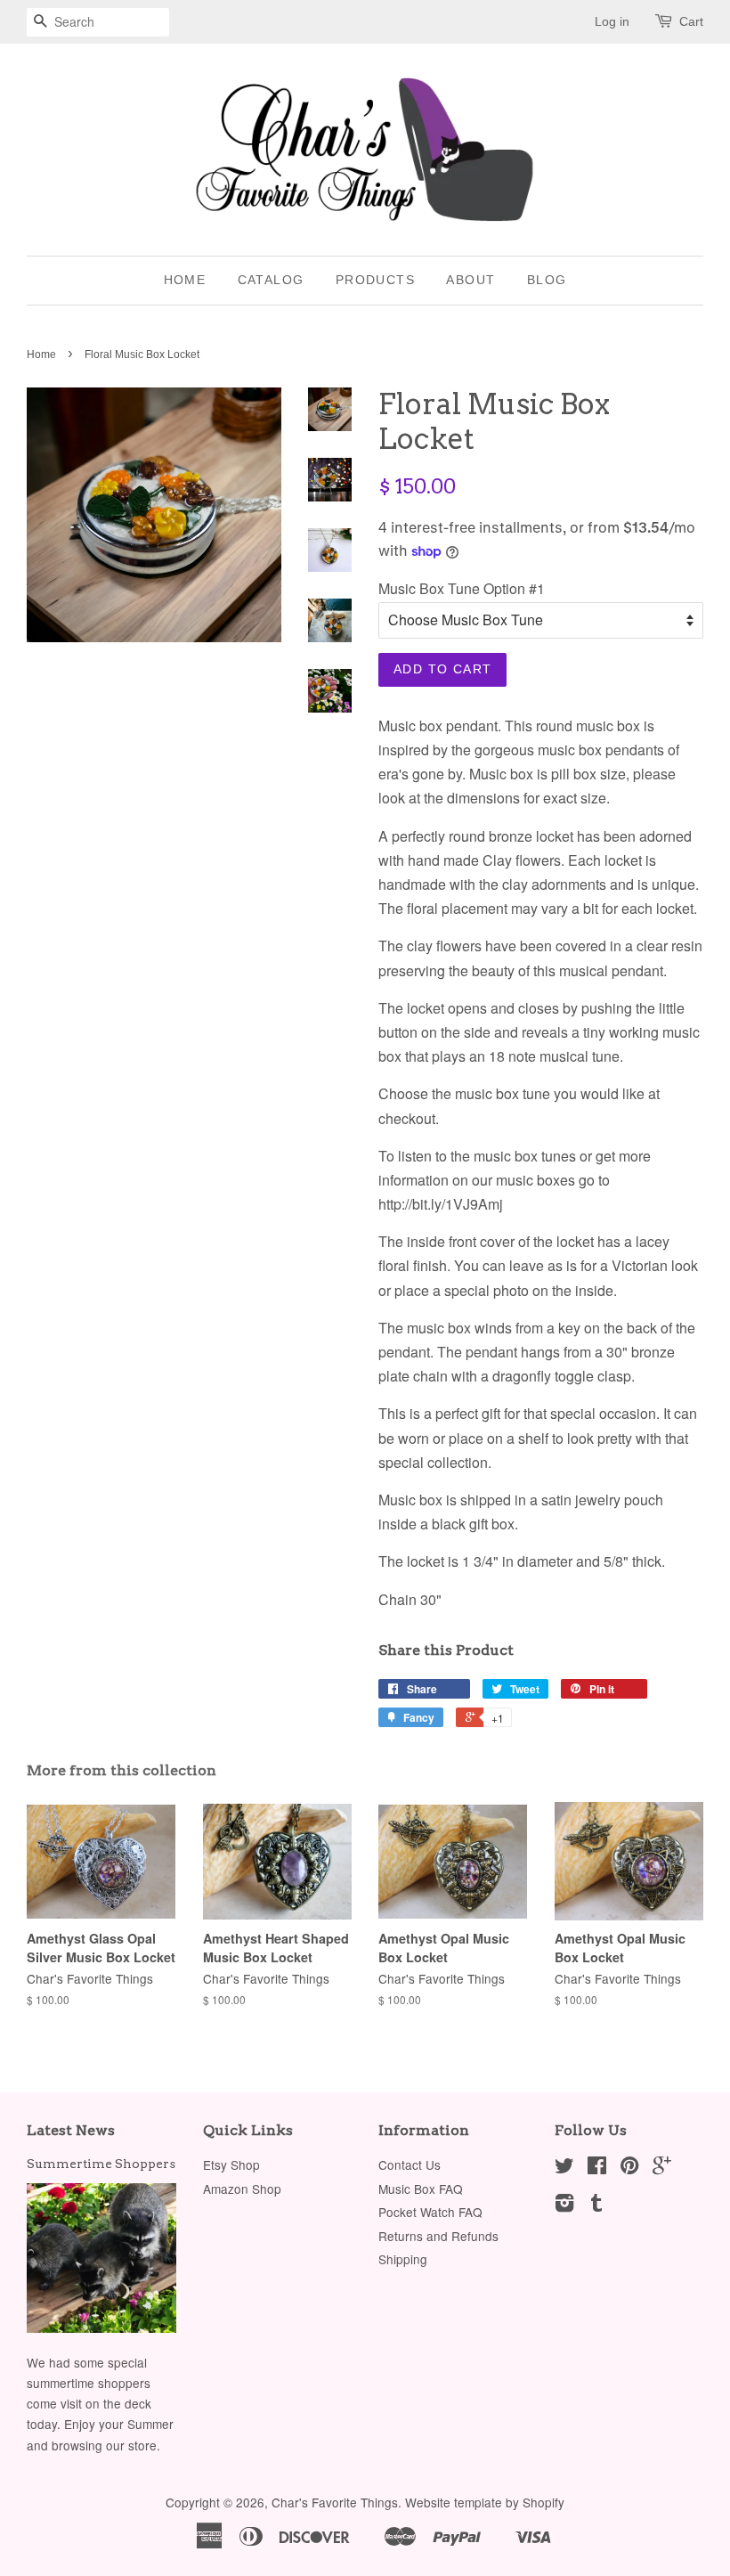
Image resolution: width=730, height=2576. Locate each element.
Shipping (403, 2259)
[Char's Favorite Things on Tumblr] (596, 2205)
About (470, 280)
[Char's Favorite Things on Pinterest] (629, 2168)
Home (185, 280)
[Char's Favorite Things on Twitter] (564, 2168)
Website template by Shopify (485, 2502)
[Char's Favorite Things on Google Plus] (662, 2168)
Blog (547, 280)
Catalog (271, 280)
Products (375, 280)
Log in (612, 21)
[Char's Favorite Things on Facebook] (597, 2168)
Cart (691, 21)
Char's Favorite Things (335, 2502)
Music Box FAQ (421, 2189)
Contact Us (410, 2164)
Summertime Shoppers (101, 2164)
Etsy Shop (231, 2164)
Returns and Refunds (438, 2236)
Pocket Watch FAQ (430, 2212)
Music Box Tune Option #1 (462, 588)
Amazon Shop (242, 2189)
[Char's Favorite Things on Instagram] (564, 2205)
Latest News (71, 2130)
